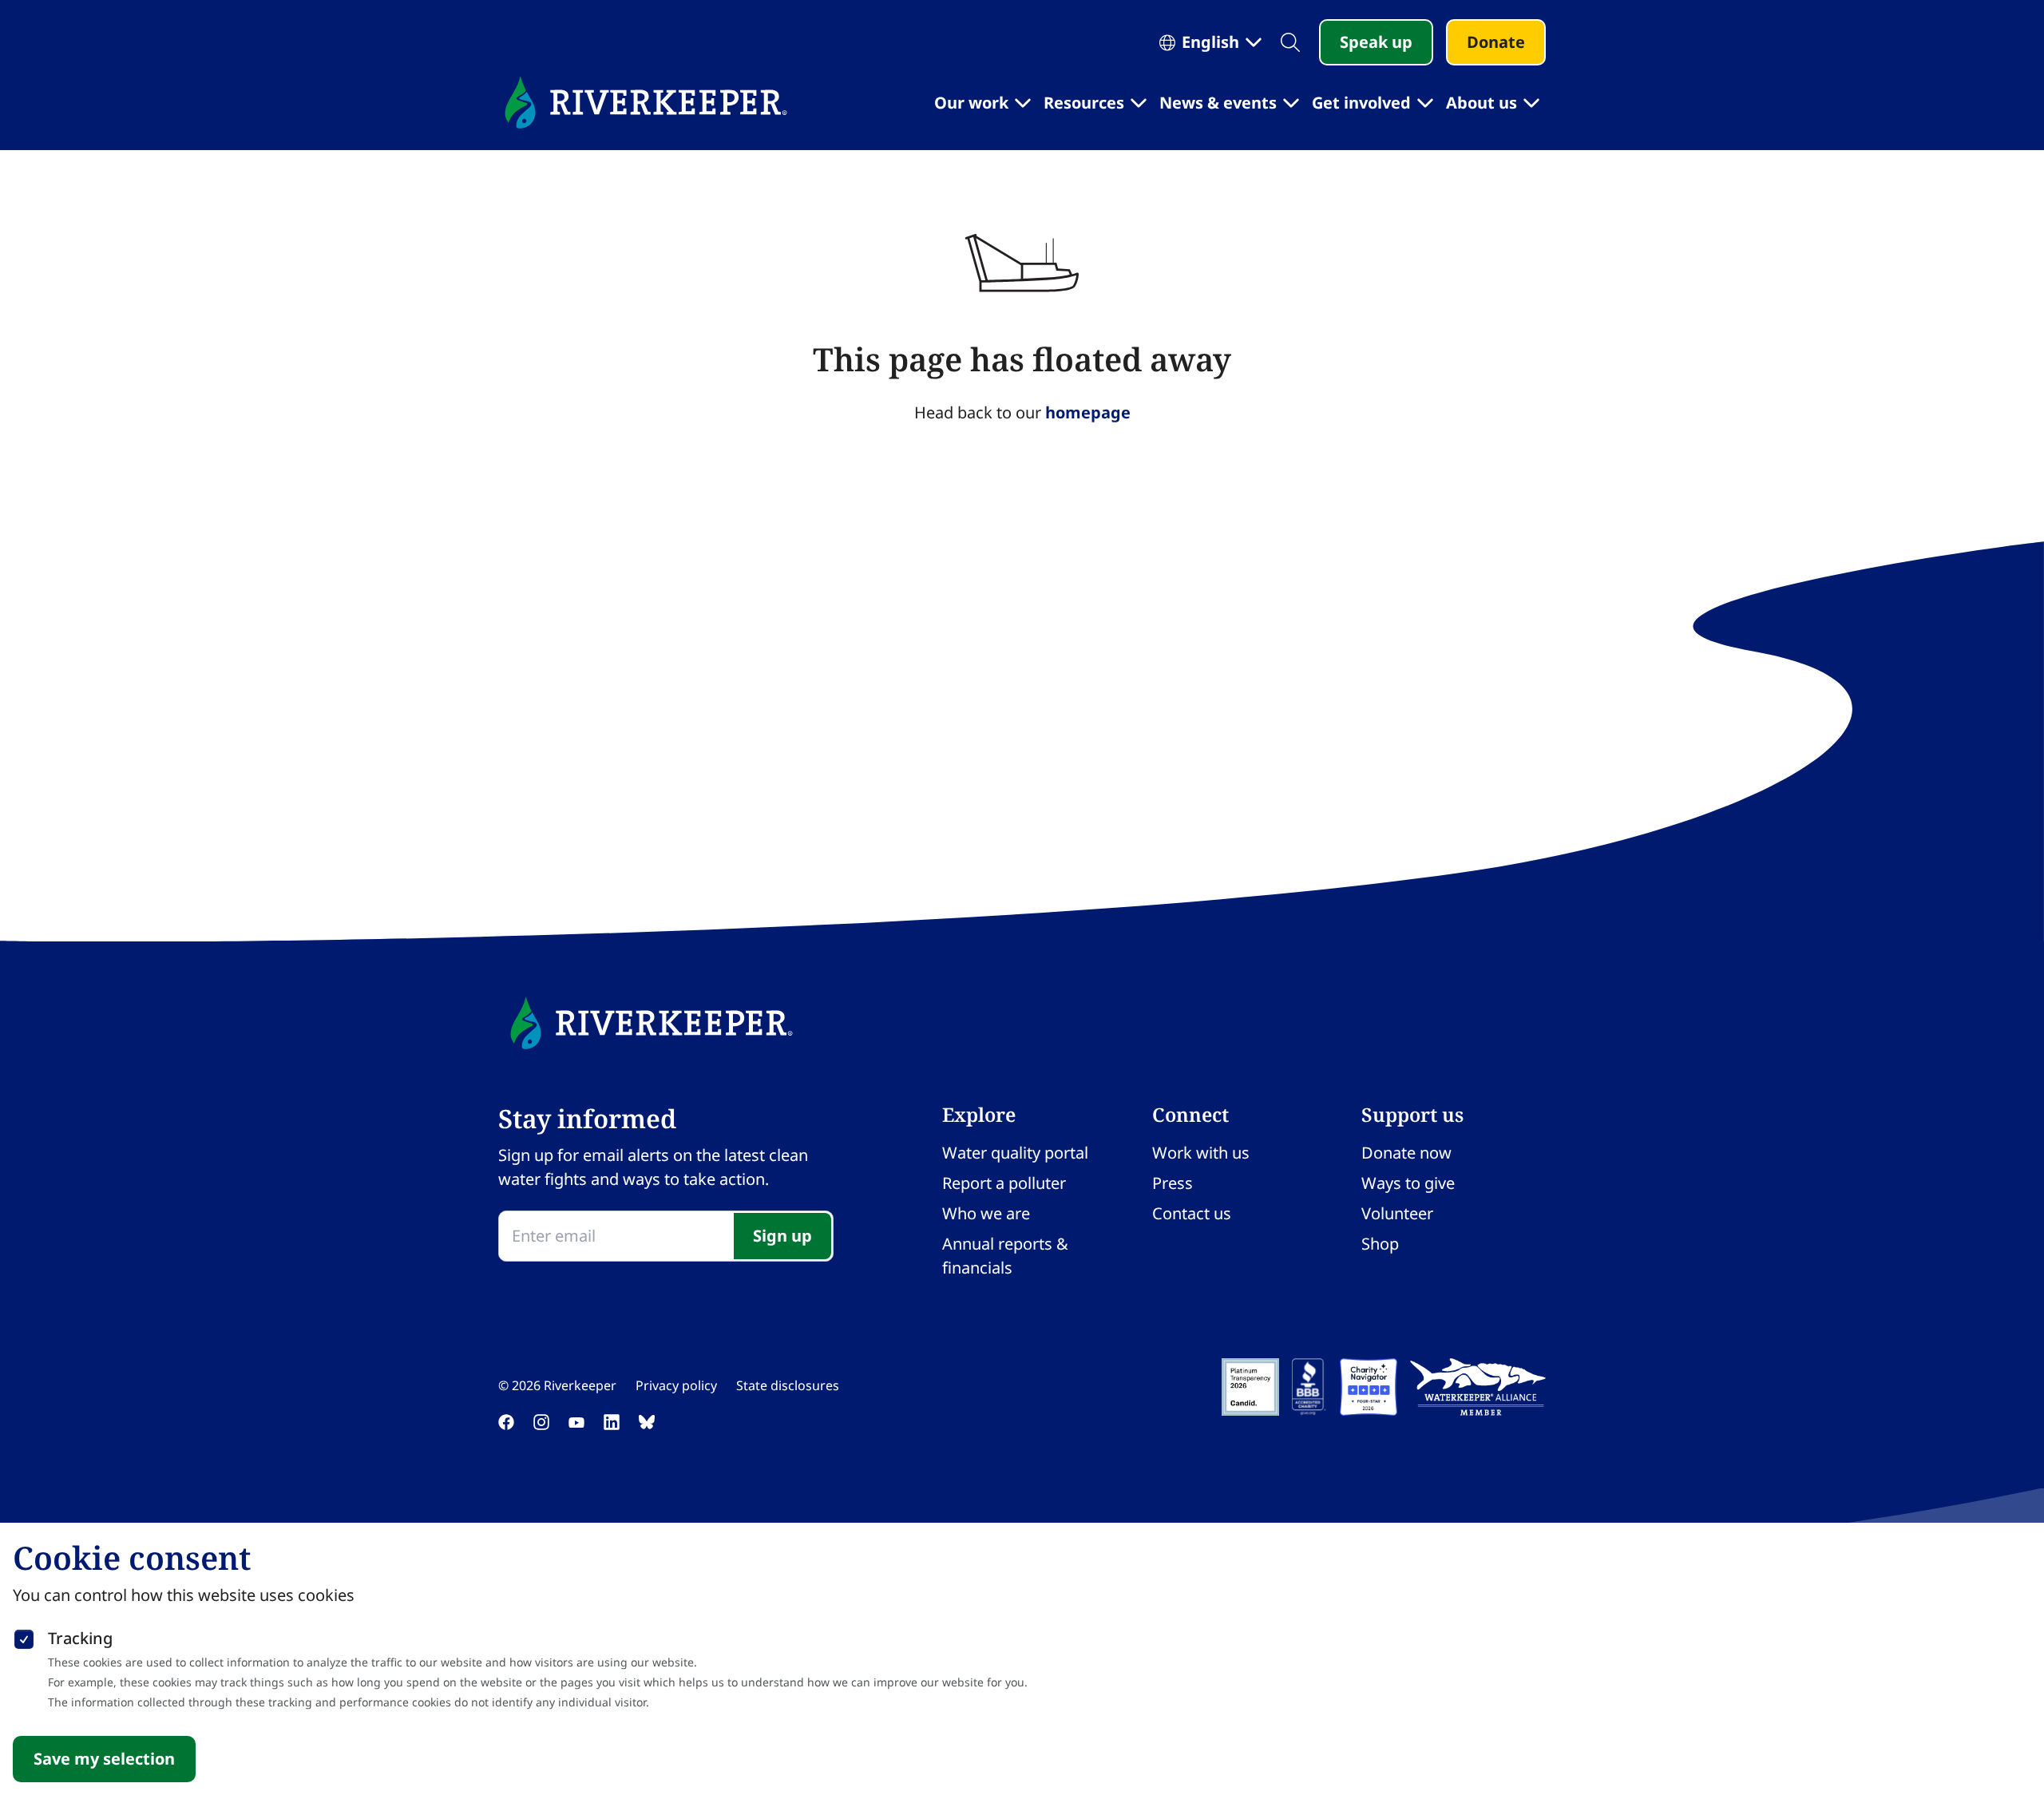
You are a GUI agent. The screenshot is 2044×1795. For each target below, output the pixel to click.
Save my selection (104, 1759)
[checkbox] (24, 1636)
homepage (1088, 412)
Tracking (80, 1638)
